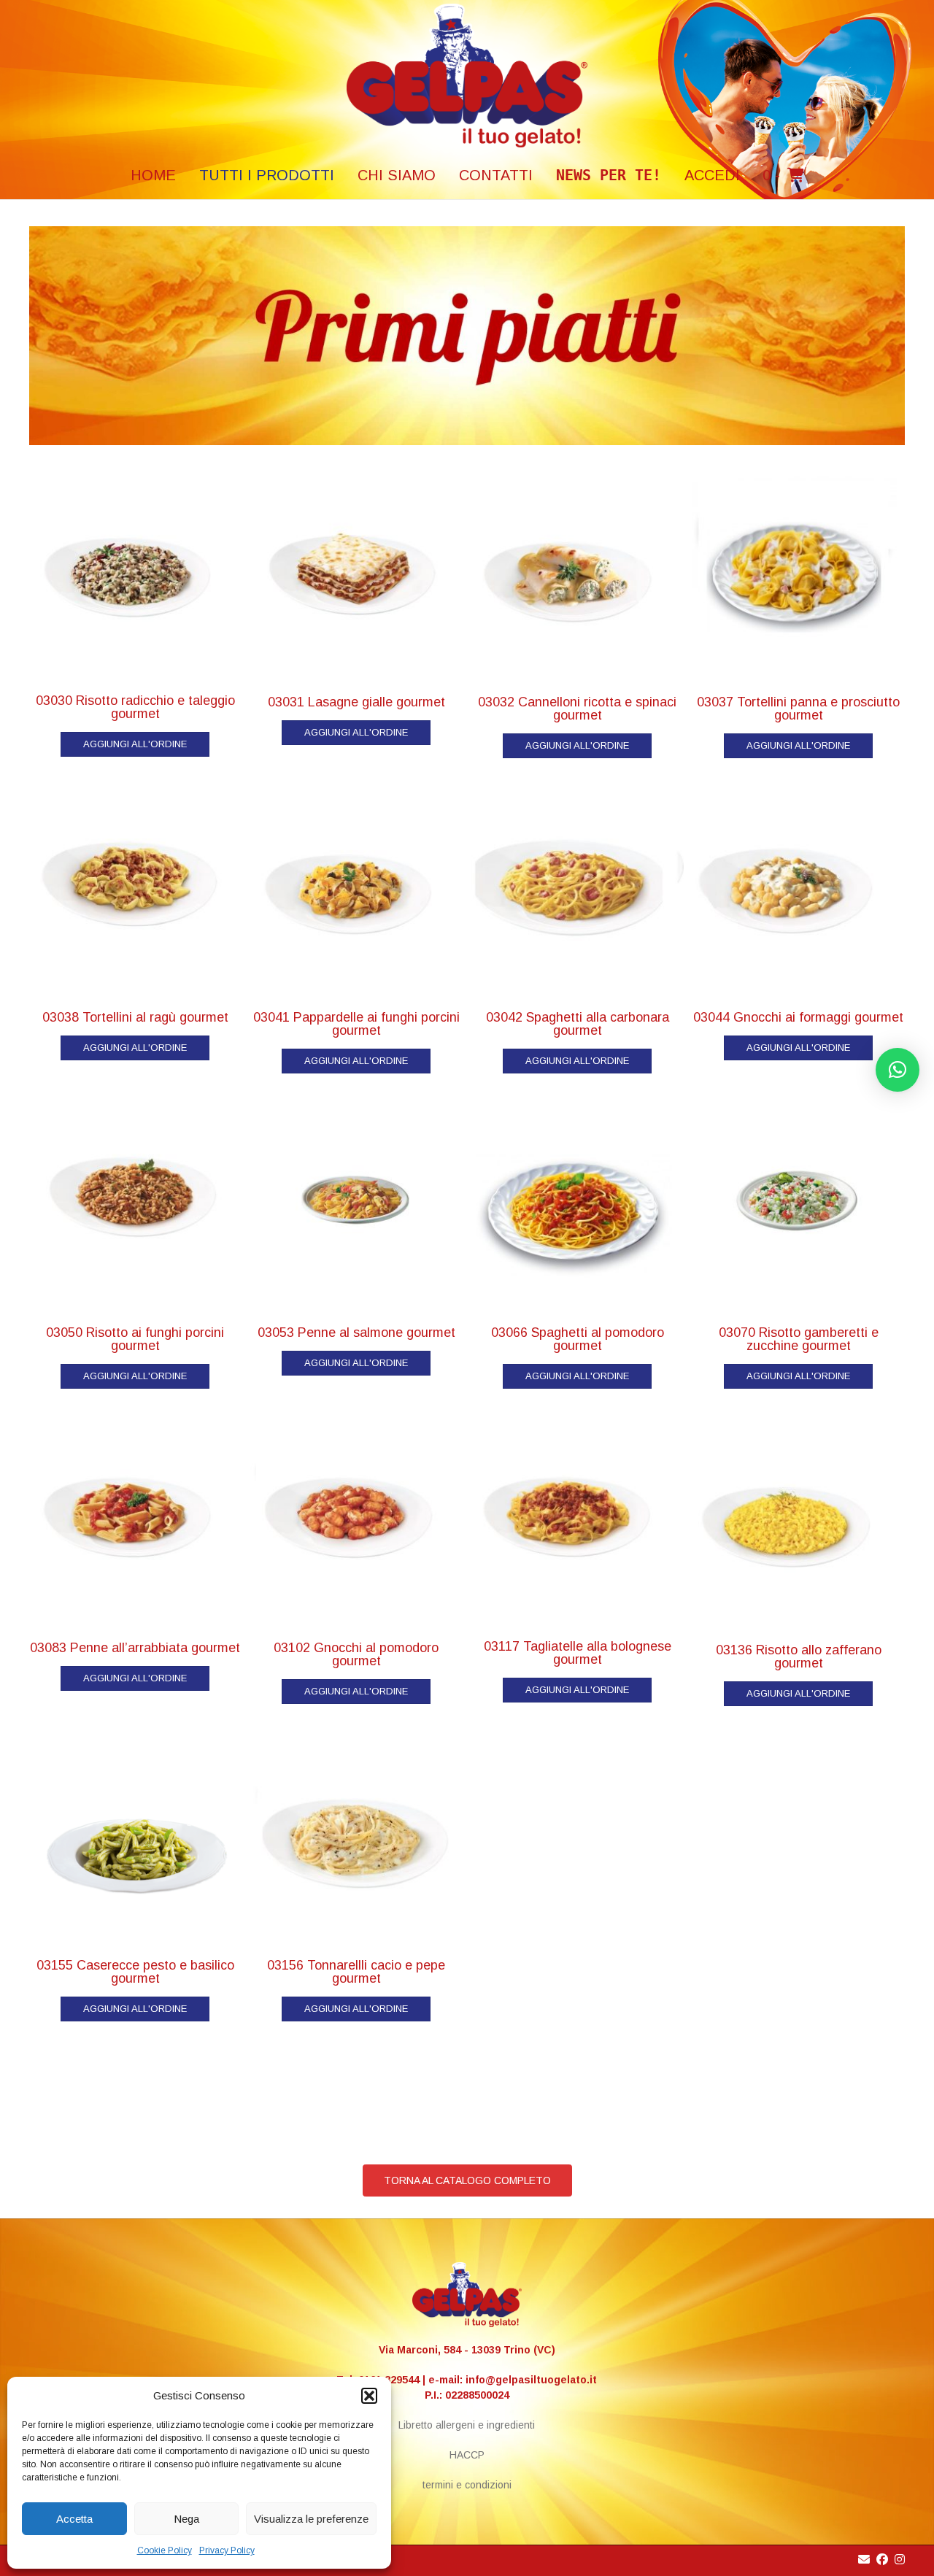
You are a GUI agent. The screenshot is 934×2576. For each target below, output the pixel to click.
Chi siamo (397, 175)
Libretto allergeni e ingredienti (467, 2425)
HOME (153, 175)
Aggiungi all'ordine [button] (135, 744)
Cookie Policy (165, 2550)
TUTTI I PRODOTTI (267, 175)
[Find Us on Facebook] (882, 2560)
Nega (186, 2519)
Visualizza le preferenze (311, 2519)
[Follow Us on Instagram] (900, 2560)
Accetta (74, 2519)
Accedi (712, 175)
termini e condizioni (467, 2485)
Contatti (496, 175)
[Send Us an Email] (864, 2560)
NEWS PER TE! (609, 175)
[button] (369, 2396)
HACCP (467, 2455)
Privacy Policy (227, 2550)
